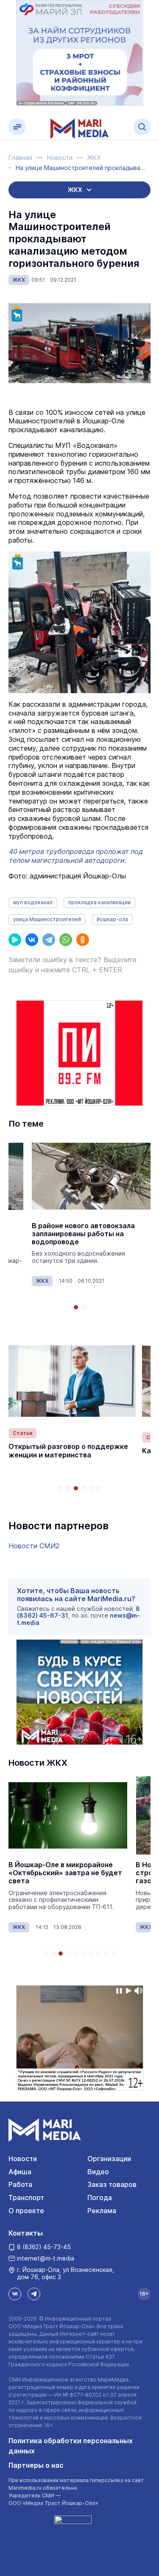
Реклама (102, 2211)
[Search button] (142, 127)
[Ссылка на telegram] (34, 2294)
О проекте (26, 2211)
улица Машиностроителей (47, 919)
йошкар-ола (112, 919)
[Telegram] (49, 940)
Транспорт (26, 2197)
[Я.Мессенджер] (15, 940)
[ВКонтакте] (32, 940)
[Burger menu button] (17, 127)
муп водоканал (33, 902)
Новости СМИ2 (34, 1546)
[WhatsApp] (66, 940)
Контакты (26, 2233)
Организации (109, 2159)
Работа (20, 2184)
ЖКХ (19, 280)
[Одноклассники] (83, 940)
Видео (98, 2172)
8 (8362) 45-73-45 (44, 2247)
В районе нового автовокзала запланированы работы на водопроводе (83, 1234)
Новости (23, 2159)
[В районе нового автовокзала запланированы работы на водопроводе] (91, 1176)
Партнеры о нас (36, 2465)
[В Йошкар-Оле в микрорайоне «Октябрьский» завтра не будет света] (68, 1815)
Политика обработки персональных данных (71, 2446)
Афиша (20, 2172)
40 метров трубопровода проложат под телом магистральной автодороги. (75, 856)
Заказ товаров (112, 2184)
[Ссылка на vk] (15, 2294)
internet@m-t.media (46, 2258)
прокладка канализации (99, 902)
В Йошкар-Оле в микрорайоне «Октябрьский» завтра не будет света (65, 1873)
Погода (100, 2197)
